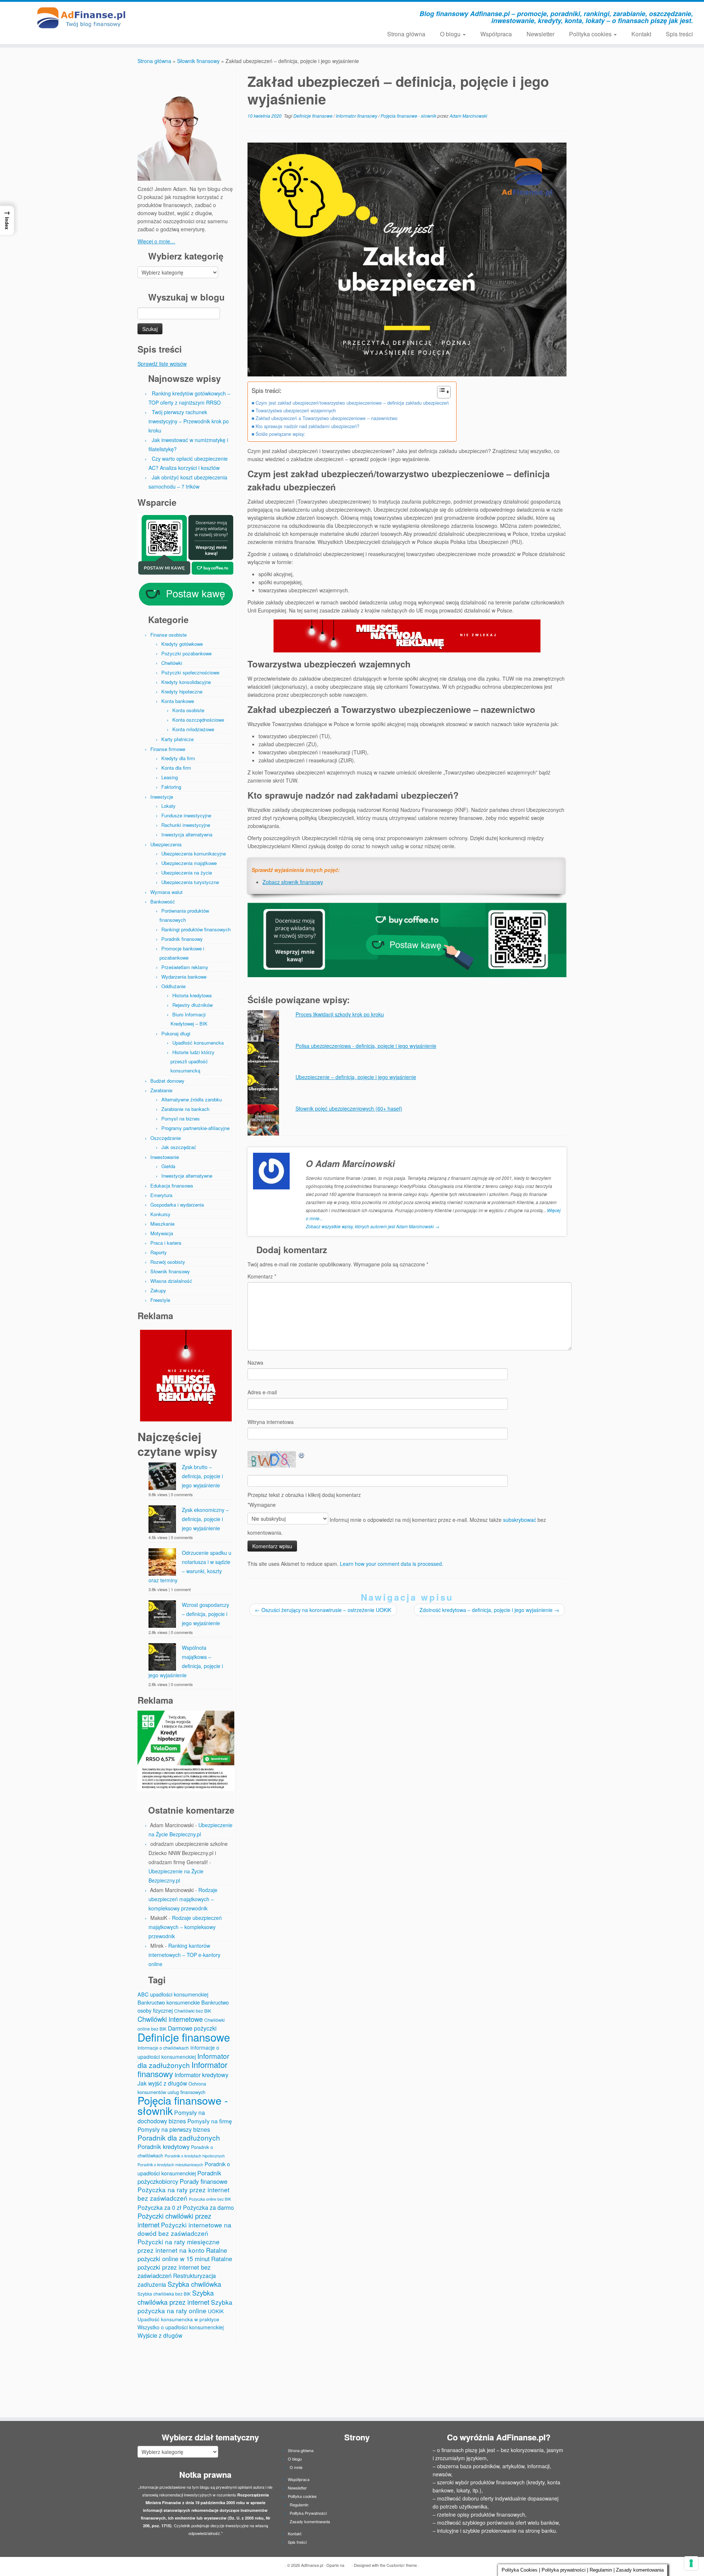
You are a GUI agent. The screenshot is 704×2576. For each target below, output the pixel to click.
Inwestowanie (165, 1157)
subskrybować (520, 1520)
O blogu (451, 34)
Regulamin (299, 2505)
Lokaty (168, 806)
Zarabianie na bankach (185, 1109)
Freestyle (160, 1300)
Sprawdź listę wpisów (162, 364)
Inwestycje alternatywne (187, 1176)
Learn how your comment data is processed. (392, 1564)
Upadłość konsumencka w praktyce (178, 2319)
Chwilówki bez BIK (193, 2011)
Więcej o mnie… (156, 241)
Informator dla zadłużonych (183, 2060)
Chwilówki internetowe (170, 2019)
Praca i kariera (166, 1243)
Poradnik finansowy (182, 939)
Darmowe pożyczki (192, 2028)
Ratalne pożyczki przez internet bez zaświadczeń (185, 2267)
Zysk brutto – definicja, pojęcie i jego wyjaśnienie (202, 1476)
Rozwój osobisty (168, 1262)
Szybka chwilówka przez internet (176, 2297)
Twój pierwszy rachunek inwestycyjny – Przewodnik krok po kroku (189, 421)
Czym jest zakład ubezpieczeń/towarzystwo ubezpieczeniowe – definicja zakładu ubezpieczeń (352, 403)
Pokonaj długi (176, 1033)
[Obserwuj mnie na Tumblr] (252, 15)
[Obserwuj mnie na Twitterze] (232, 15)
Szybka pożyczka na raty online (185, 2306)
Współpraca (496, 34)
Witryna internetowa (271, 1422)
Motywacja (162, 1233)
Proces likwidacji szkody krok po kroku (340, 1014)
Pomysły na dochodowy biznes (171, 2117)
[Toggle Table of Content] (440, 392)
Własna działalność (171, 1281)
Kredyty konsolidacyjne (186, 682)
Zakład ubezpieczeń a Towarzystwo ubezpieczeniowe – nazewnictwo (327, 418)
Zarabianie (161, 1090)
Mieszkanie (162, 1224)
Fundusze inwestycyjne (186, 815)
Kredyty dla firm (178, 758)
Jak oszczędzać (179, 1147)
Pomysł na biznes (181, 1118)
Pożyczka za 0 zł (159, 2207)
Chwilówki (172, 663)
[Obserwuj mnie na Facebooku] (212, 15)
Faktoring (171, 787)
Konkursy (160, 1214)
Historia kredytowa (192, 995)
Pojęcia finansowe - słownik (183, 2105)
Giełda (168, 1166)
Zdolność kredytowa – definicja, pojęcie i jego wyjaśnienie (489, 1610)
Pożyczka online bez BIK (210, 2199)
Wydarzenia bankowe (184, 977)
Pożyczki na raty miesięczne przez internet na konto (179, 2246)
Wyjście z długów (160, 2335)
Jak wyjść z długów (162, 2083)
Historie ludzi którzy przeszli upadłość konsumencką (192, 1061)
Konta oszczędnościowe (198, 720)
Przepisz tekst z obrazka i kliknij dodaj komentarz (304, 1495)
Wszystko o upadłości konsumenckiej (181, 2327)
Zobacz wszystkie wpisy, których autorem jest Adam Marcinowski (373, 1226)
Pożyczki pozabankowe (186, 653)
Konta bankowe (178, 701)
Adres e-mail (262, 1392)
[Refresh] (302, 1455)
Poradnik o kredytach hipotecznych (195, 2156)
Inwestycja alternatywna (187, 834)
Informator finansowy (357, 116)
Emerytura (161, 1195)
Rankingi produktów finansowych (196, 929)
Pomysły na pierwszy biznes (174, 2129)
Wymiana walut (166, 892)
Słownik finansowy (198, 61)
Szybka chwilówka (194, 2284)
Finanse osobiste (168, 635)
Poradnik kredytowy (164, 2146)
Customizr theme (402, 2565)
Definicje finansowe (184, 2037)
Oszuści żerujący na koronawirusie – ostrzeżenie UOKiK (323, 1610)
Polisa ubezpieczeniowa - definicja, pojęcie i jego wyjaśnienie (366, 1046)
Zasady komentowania (310, 2521)
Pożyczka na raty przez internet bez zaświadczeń (184, 2194)
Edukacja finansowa (172, 1186)
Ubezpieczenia (166, 844)
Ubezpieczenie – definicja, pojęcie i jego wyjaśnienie (356, 1077)
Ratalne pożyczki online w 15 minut (182, 2254)
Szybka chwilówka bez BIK (164, 2294)
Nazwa (255, 1362)
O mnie (296, 2467)
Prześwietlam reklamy (185, 967)
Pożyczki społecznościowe (190, 672)
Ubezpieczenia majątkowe (189, 863)
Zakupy (158, 1290)
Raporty (159, 1252)
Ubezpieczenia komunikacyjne (194, 853)
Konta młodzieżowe (193, 729)
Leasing (170, 777)
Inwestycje (162, 797)
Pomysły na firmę (210, 2121)
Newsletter (540, 34)
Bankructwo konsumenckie (169, 2002)
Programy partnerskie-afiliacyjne (195, 1128)
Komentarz (262, 1276)
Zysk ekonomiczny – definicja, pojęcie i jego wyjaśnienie (205, 1519)
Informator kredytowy (201, 2075)
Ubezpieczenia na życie (187, 873)
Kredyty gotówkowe (182, 644)
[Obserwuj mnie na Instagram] (222, 15)
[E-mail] (203, 15)
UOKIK (216, 2311)
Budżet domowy (167, 1081)
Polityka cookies (591, 34)
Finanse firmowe (168, 749)
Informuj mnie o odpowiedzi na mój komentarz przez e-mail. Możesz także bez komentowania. (397, 1526)
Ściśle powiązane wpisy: (280, 434)
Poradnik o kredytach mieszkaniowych (170, 2165)
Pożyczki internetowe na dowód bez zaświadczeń (184, 2229)
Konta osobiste (188, 710)
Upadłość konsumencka (198, 1043)
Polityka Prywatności (308, 2513)
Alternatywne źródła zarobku (192, 1099)
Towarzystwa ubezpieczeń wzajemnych (296, 411)
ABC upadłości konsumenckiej (173, 1994)
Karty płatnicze (177, 739)
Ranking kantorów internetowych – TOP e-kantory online (184, 1955)
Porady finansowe (203, 2181)
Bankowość (163, 901)
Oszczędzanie (166, 1138)
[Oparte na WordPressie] (348, 2564)
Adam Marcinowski (468, 116)
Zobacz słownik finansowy (293, 882)
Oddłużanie (173, 986)
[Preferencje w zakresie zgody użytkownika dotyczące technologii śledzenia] (691, 2563)
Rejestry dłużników (192, 1005)
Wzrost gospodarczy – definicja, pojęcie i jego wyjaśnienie (206, 1614)
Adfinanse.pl (312, 2565)
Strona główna (406, 34)
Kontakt (641, 34)
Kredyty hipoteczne (182, 691)
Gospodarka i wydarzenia (177, 1205)
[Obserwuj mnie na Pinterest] (242, 15)
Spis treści (679, 34)
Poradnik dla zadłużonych (179, 2137)
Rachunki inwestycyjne (186, 825)
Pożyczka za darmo (208, 2207)
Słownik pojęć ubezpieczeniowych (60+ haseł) (349, 1108)
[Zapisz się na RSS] (193, 15)
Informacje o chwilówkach (163, 2048)
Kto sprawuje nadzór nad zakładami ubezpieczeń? (307, 426)
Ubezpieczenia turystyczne (190, 882)
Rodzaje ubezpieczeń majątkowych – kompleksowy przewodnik (183, 1899)
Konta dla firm (176, 768)
